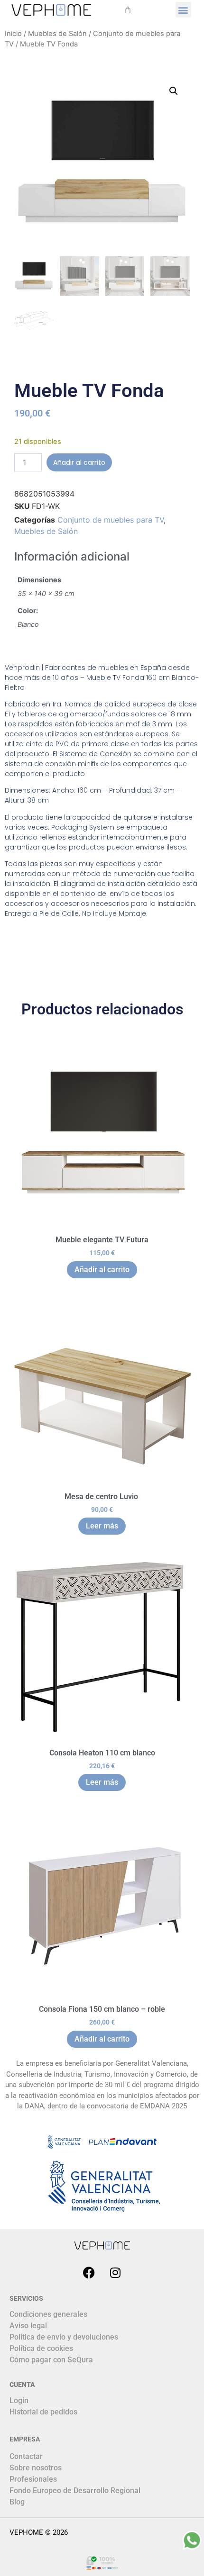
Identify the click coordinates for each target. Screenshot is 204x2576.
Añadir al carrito (79, 462)
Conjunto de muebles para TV (111, 520)
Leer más (102, 1526)
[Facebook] (89, 2272)
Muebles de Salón (57, 34)
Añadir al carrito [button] (102, 1270)
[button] (183, 10)
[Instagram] (115, 2272)
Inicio (13, 34)
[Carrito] (128, 10)
